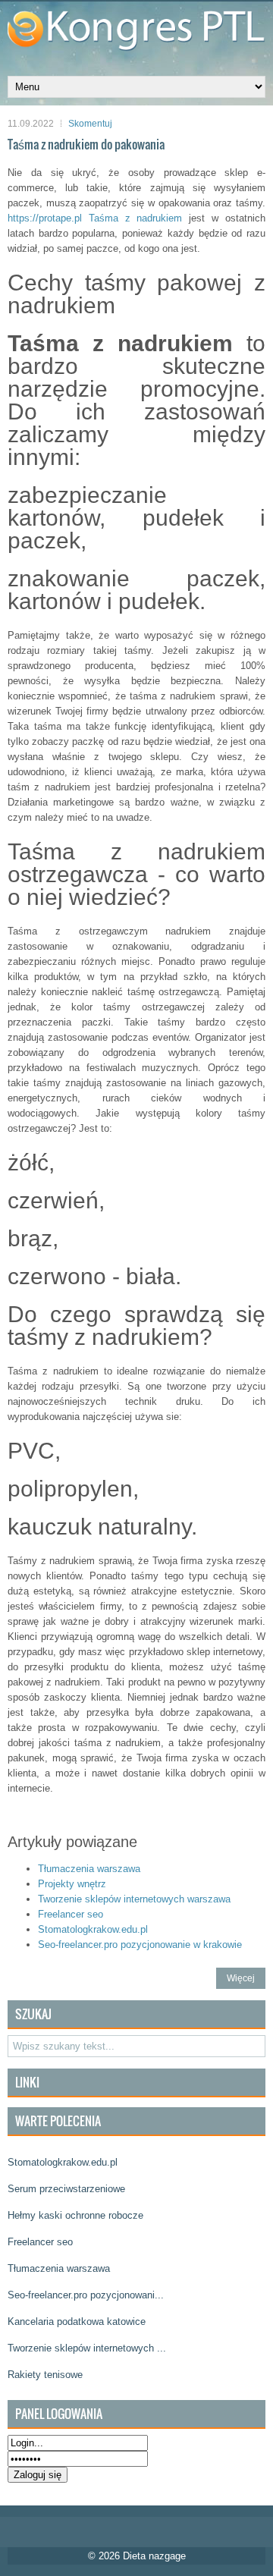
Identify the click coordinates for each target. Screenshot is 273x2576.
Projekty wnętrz (72, 1884)
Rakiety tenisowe (45, 2375)
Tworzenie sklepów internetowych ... (87, 2348)
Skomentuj (90, 124)
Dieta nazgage (154, 2556)
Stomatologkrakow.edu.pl (93, 1929)
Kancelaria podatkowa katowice (77, 2322)
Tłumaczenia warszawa (89, 1869)
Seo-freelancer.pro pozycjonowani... (86, 2295)
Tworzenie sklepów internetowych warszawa (134, 1899)
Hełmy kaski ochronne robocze (75, 2215)
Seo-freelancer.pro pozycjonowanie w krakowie (140, 1945)
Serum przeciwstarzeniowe (66, 2189)
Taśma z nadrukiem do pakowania (86, 144)
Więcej (241, 1978)
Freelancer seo (71, 1914)
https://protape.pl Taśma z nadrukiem (95, 218)
